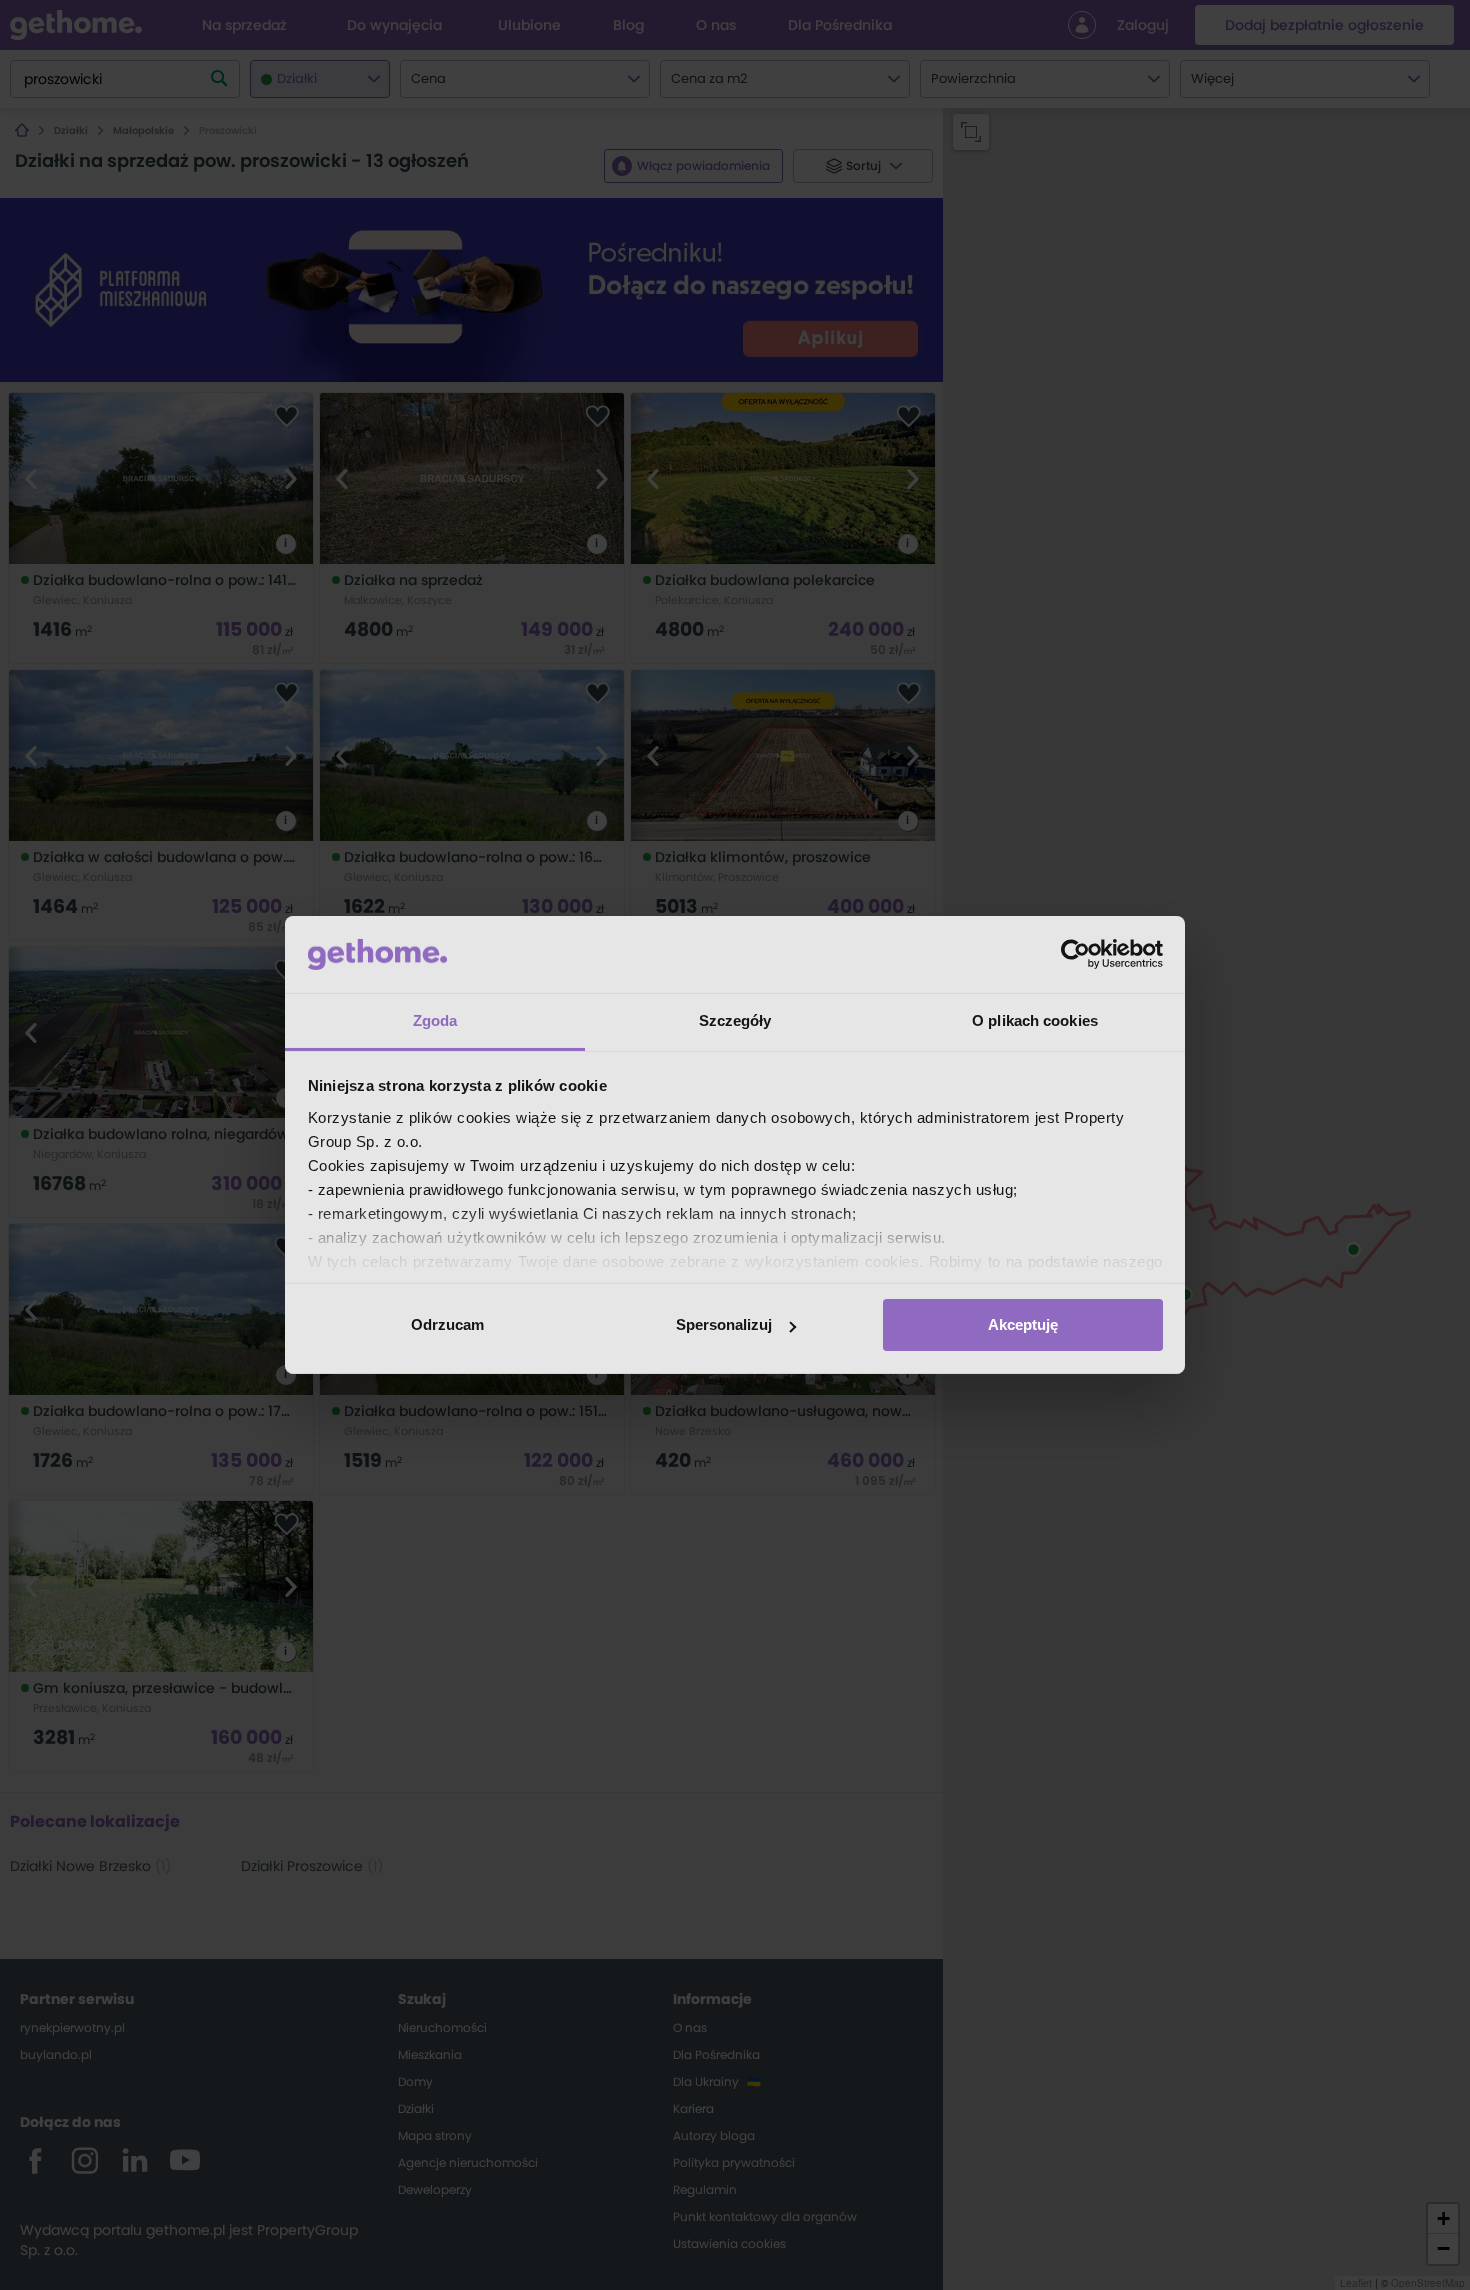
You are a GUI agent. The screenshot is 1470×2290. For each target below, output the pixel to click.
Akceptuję (1023, 1324)
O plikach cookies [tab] (1035, 1020)
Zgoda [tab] (435, 1020)
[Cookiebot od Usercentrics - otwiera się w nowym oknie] (1075, 954)
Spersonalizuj (724, 1324)
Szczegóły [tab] (735, 1020)
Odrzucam (447, 1324)
